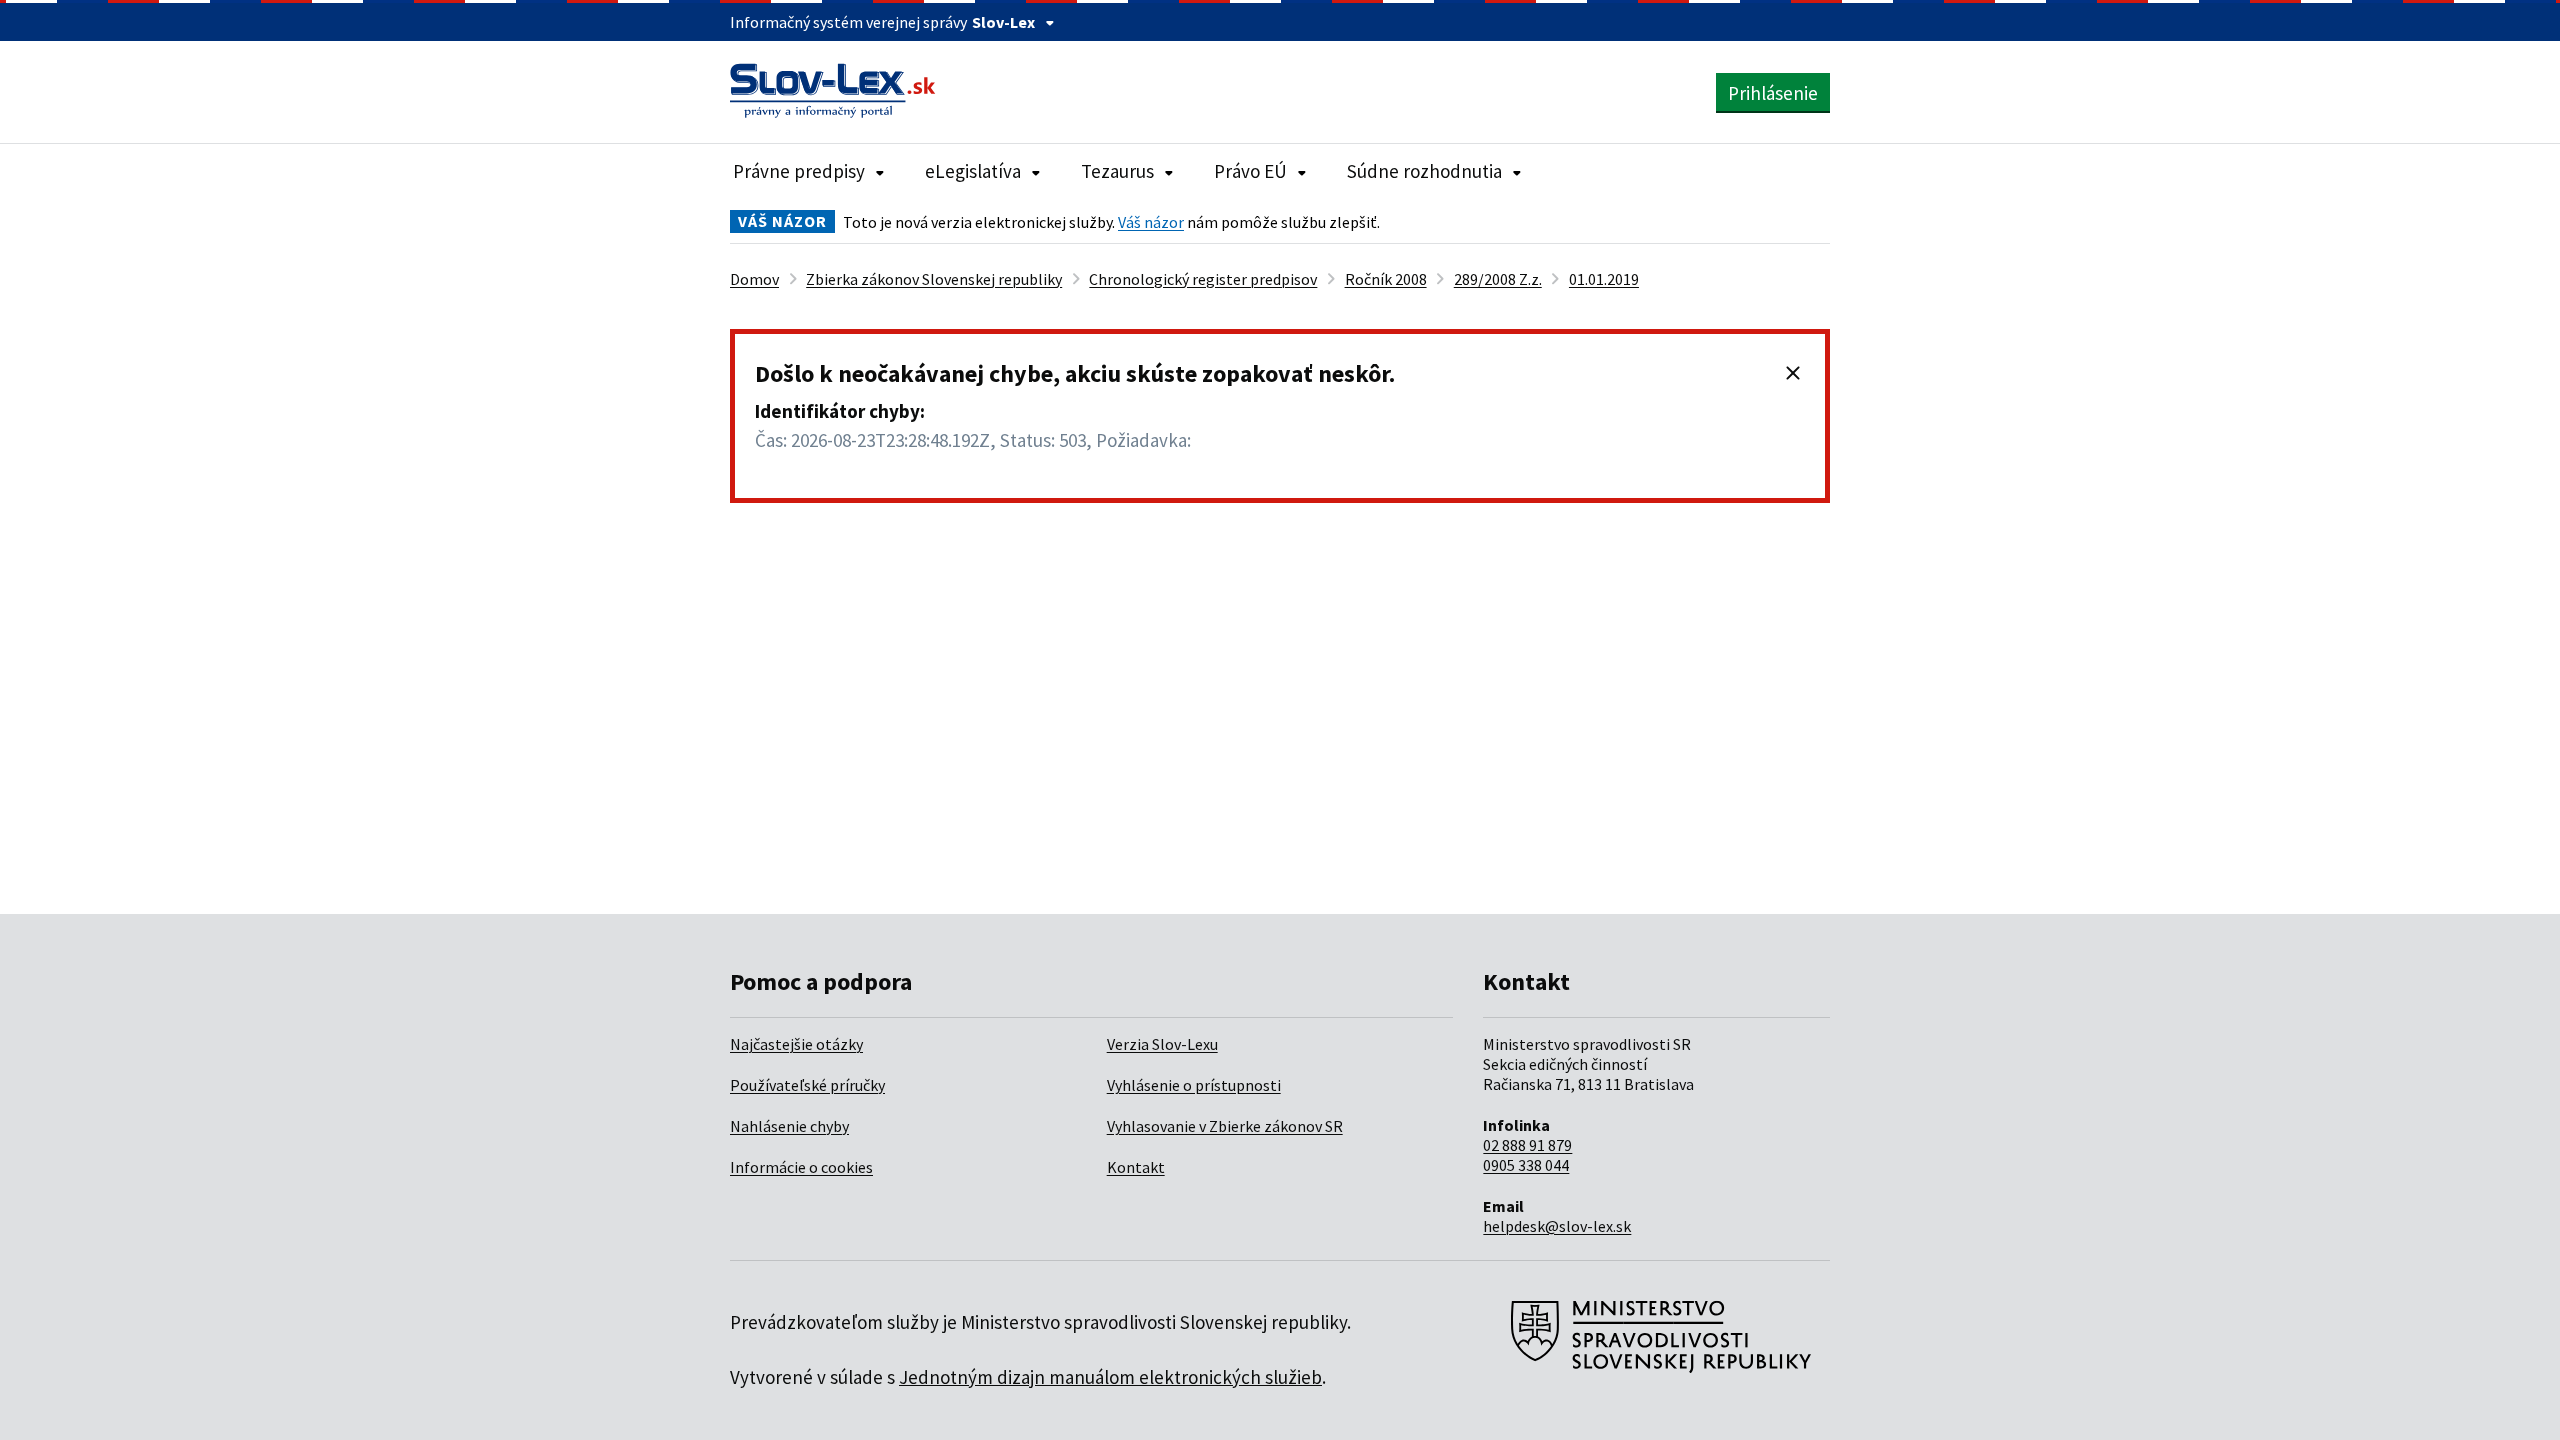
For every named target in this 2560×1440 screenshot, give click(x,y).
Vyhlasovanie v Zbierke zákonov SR (1225, 1126)
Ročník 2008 (1386, 279)
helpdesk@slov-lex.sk (1557, 1226)
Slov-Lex (1003, 22)
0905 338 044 (1526, 1165)
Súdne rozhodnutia (1424, 171)
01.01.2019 (1604, 279)
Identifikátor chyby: (840, 411)
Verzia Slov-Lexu (1162, 1044)
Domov (754, 279)
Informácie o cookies (801, 1167)
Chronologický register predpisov (1203, 279)
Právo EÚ (1250, 171)
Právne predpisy (799, 171)
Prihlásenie (1773, 93)
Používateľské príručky (807, 1085)
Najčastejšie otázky (796, 1044)
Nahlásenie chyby (789, 1126)
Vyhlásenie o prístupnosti (1194, 1085)
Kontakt (1136, 1167)
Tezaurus (1117, 171)
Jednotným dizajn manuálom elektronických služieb (1110, 1377)
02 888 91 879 (1527, 1145)
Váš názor (1151, 222)
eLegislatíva (973, 171)
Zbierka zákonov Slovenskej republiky (934, 279)
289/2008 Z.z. (1498, 279)
